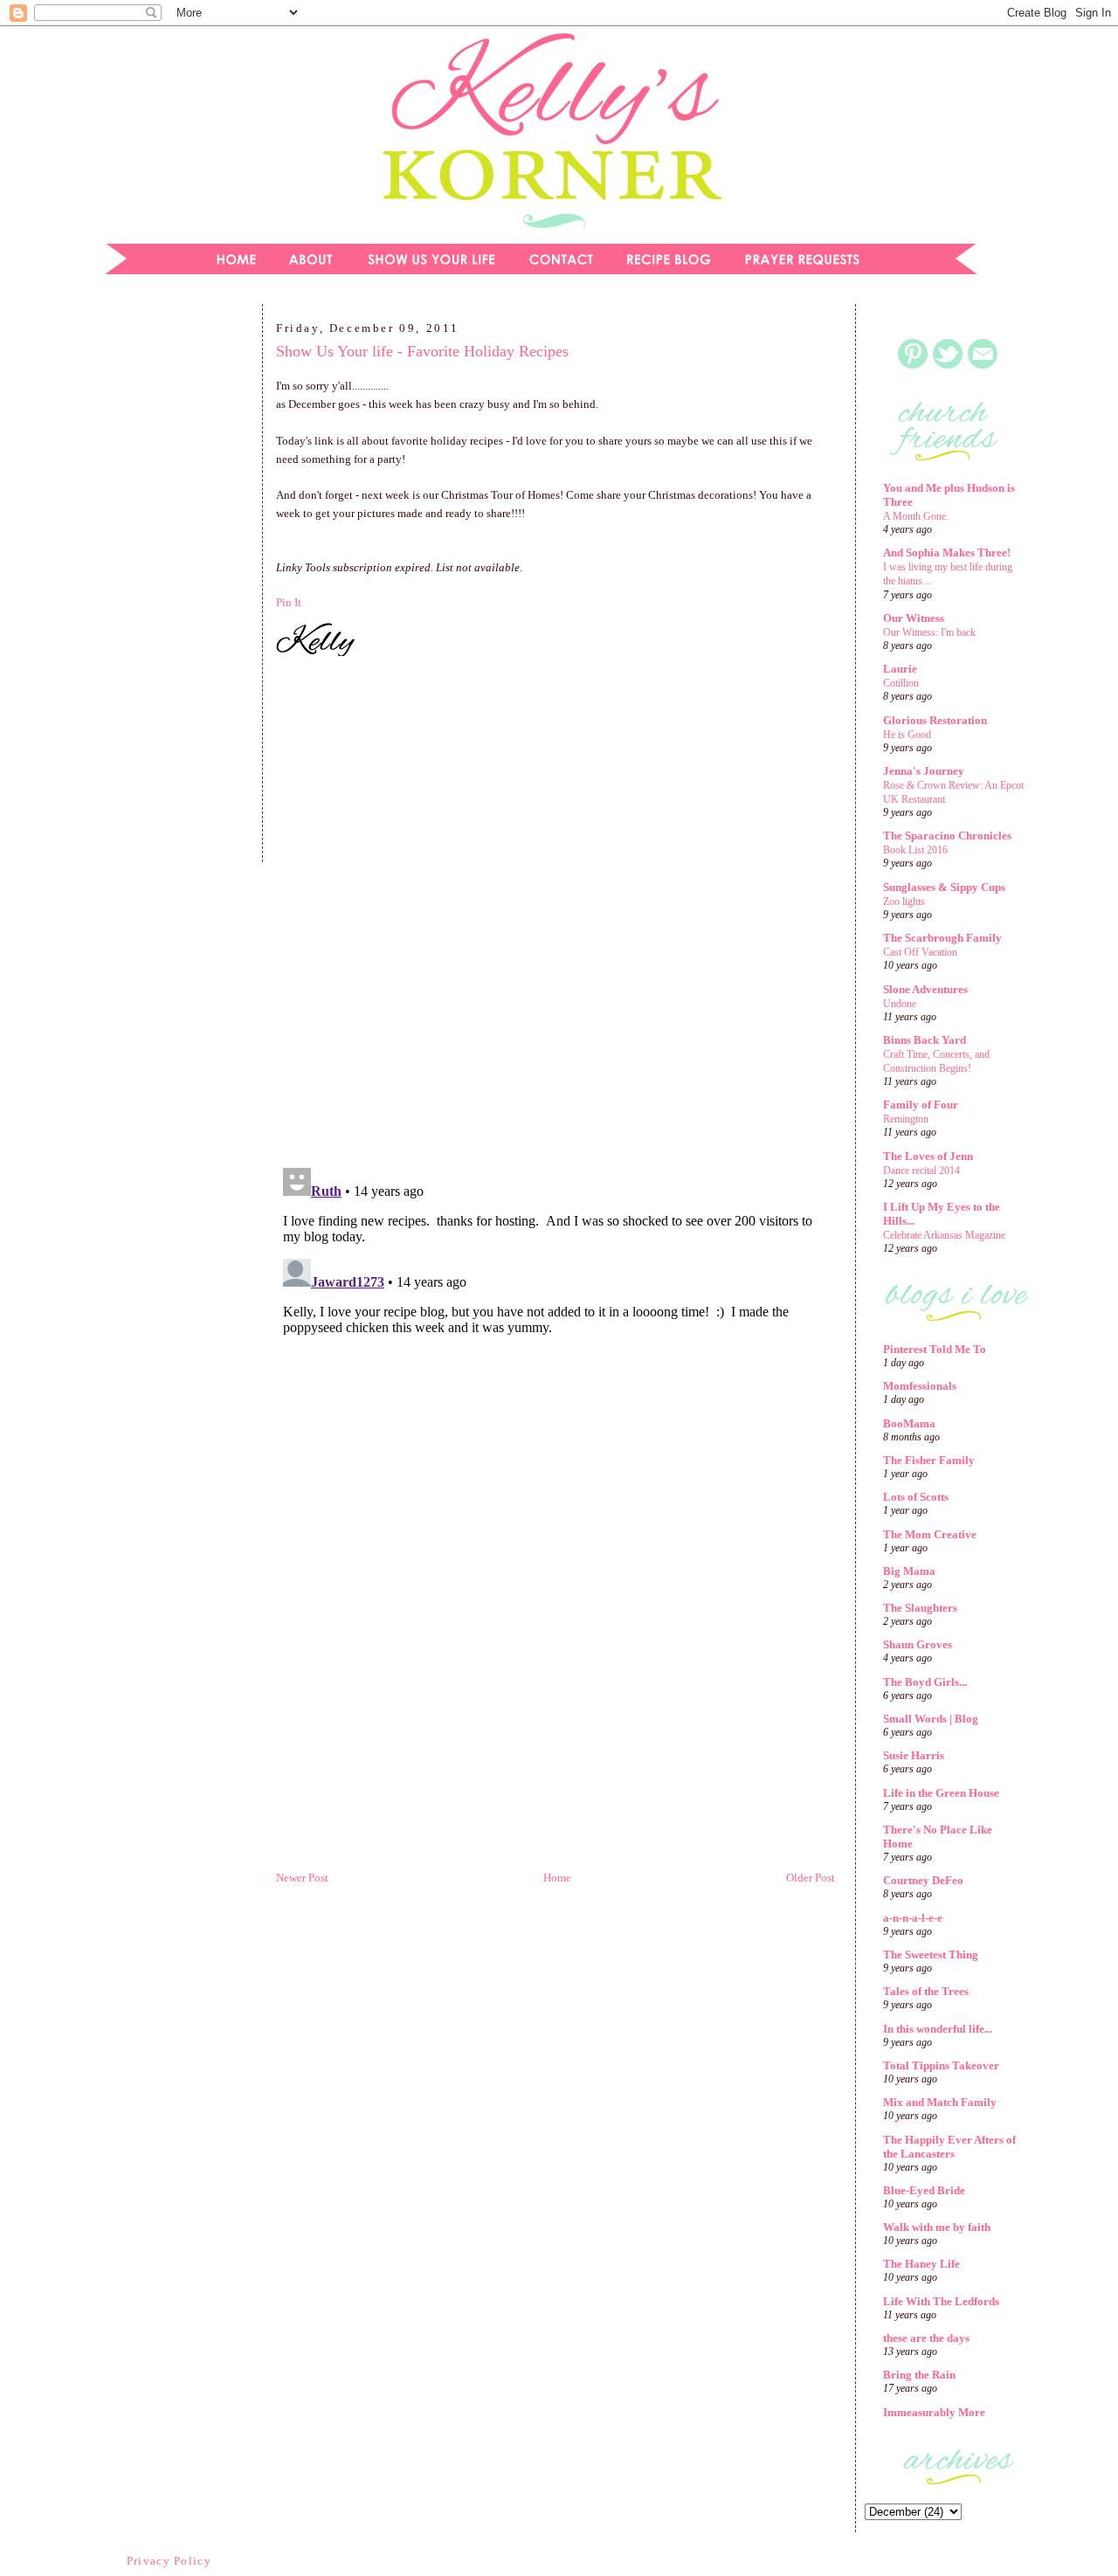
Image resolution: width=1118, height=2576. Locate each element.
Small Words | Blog (931, 1719)
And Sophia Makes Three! (947, 552)
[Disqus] (556, 915)
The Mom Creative (930, 1534)
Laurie (900, 669)
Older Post (811, 1878)
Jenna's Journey (924, 771)
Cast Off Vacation (920, 952)
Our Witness (914, 618)
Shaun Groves (918, 1644)
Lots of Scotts (916, 1497)
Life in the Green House (941, 1793)
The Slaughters (920, 1608)
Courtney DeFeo (923, 1880)
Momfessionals (920, 1386)
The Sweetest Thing (931, 1954)
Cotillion (901, 683)
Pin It (289, 602)
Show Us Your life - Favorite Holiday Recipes (422, 351)
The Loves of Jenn (928, 1156)
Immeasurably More (934, 2412)
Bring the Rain (919, 2375)
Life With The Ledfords (941, 2301)
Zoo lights (904, 901)
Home (557, 1878)
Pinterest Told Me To (935, 1349)
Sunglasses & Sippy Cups (944, 887)
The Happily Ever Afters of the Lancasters (949, 2147)
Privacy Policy (169, 2561)
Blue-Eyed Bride (924, 2190)
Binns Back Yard (925, 1040)
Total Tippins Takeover (941, 2065)
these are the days (926, 2338)
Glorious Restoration (935, 720)
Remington (906, 1119)
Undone (900, 1004)
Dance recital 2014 (921, 1171)
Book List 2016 (915, 850)
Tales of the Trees (926, 1991)
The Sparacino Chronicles (947, 836)
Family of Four (921, 1105)
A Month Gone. (916, 516)
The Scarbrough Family (942, 938)
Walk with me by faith (937, 2227)
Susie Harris (914, 1755)
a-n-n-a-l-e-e (913, 1918)
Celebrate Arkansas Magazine (944, 1235)
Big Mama (909, 1571)
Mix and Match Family (940, 2102)
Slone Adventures (925, 989)
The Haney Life (921, 2264)
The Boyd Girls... (925, 1682)
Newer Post (302, 1878)
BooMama (909, 1423)
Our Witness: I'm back (929, 632)
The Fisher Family (929, 1460)
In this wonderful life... (938, 2029)
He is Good (907, 735)
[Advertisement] (170, 589)
